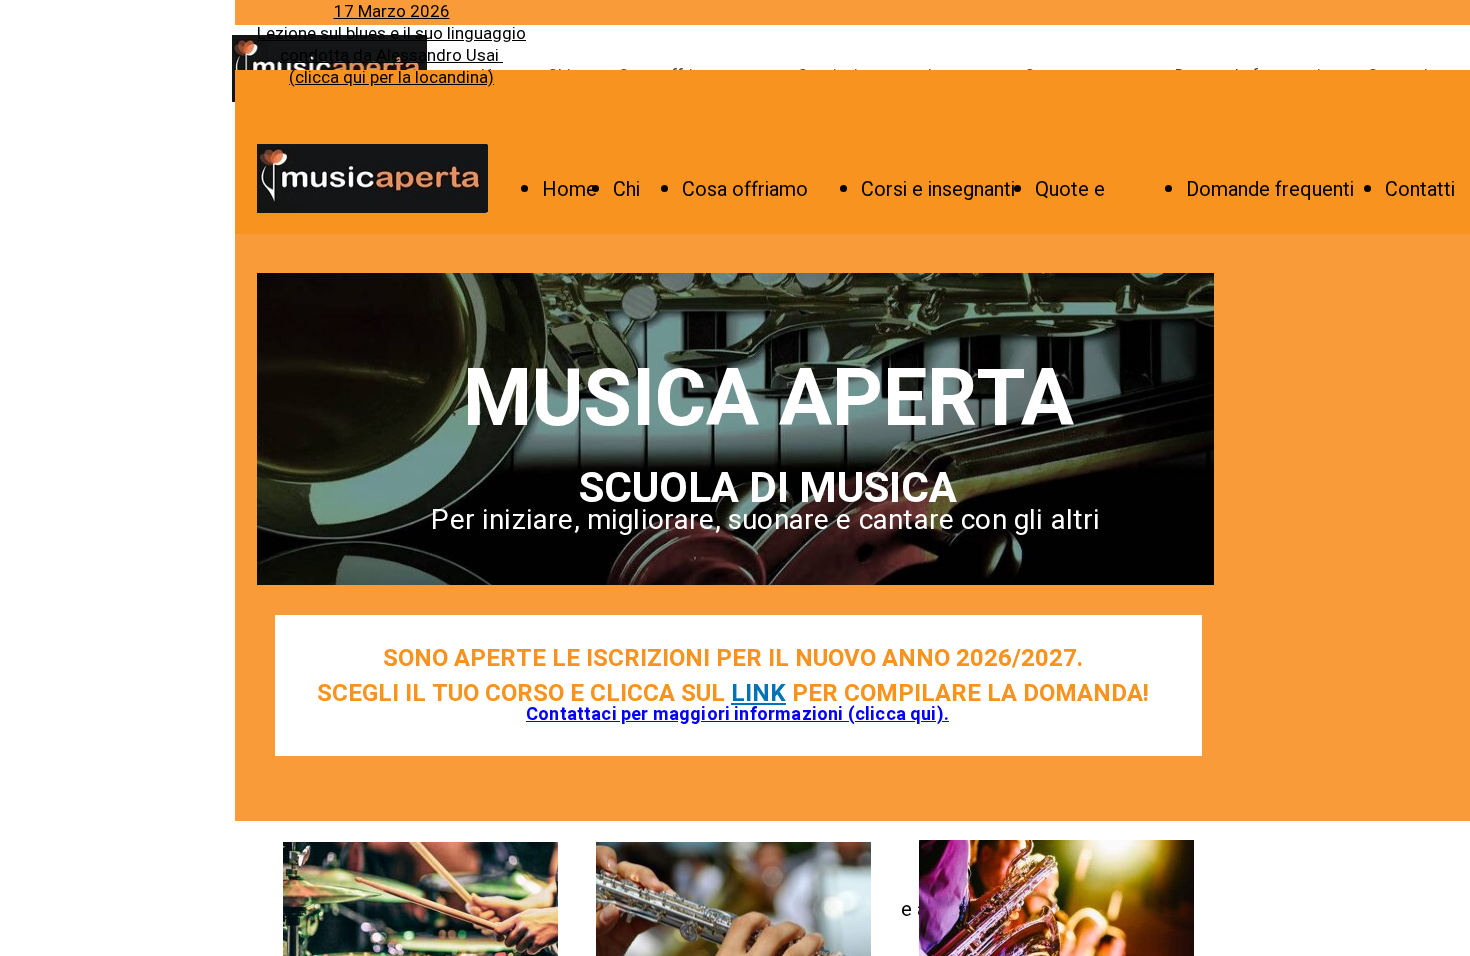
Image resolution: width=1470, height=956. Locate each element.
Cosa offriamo (745, 189)
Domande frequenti (1270, 189)
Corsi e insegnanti (938, 189)
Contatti (1420, 189)
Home (569, 189)
